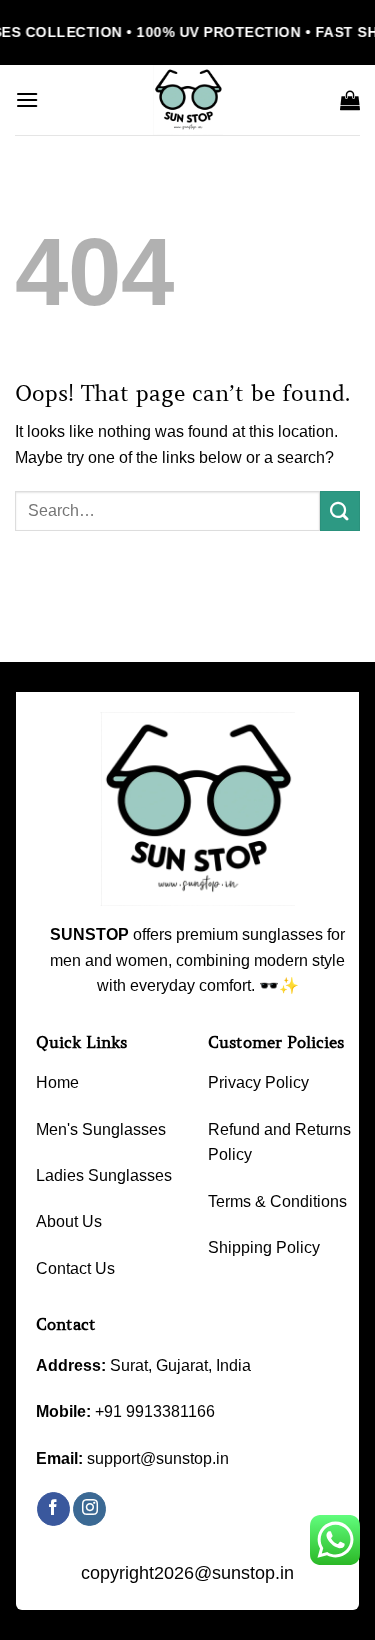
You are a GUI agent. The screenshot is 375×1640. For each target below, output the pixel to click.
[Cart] (350, 100)
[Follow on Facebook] (53, 1509)
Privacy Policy (258, 1082)
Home (57, 1082)
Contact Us (75, 1268)
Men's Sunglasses (101, 1129)
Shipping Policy (264, 1247)
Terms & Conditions (277, 1201)
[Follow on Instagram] (89, 1509)
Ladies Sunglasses (104, 1175)
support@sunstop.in (158, 1458)
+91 (155, 1411)
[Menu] (27, 99)
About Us (69, 1221)
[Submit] (340, 510)
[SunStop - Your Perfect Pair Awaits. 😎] (188, 100)
